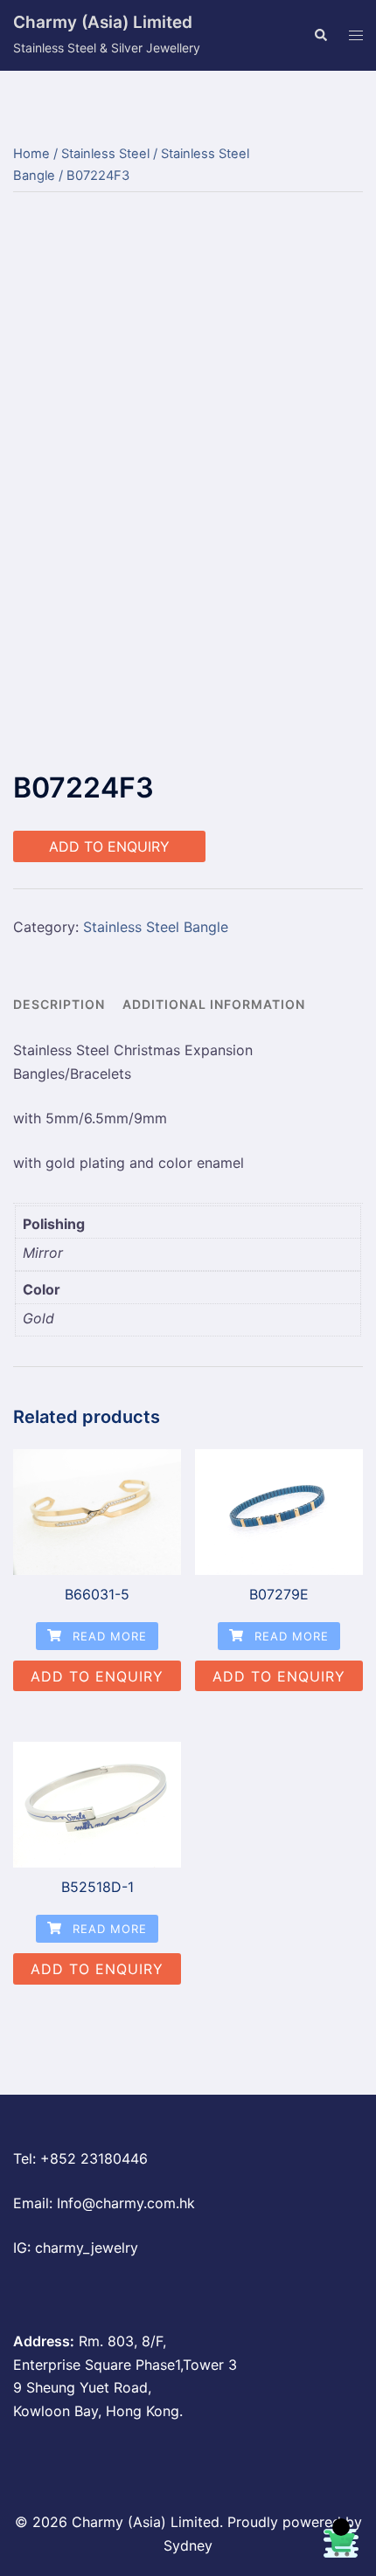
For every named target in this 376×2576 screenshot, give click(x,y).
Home (31, 154)
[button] (320, 36)
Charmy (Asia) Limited (103, 22)
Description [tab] (59, 1004)
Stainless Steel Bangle (156, 927)
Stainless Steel (105, 154)
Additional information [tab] (214, 1004)
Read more (108, 1636)
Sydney (188, 2545)
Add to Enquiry (109, 846)
